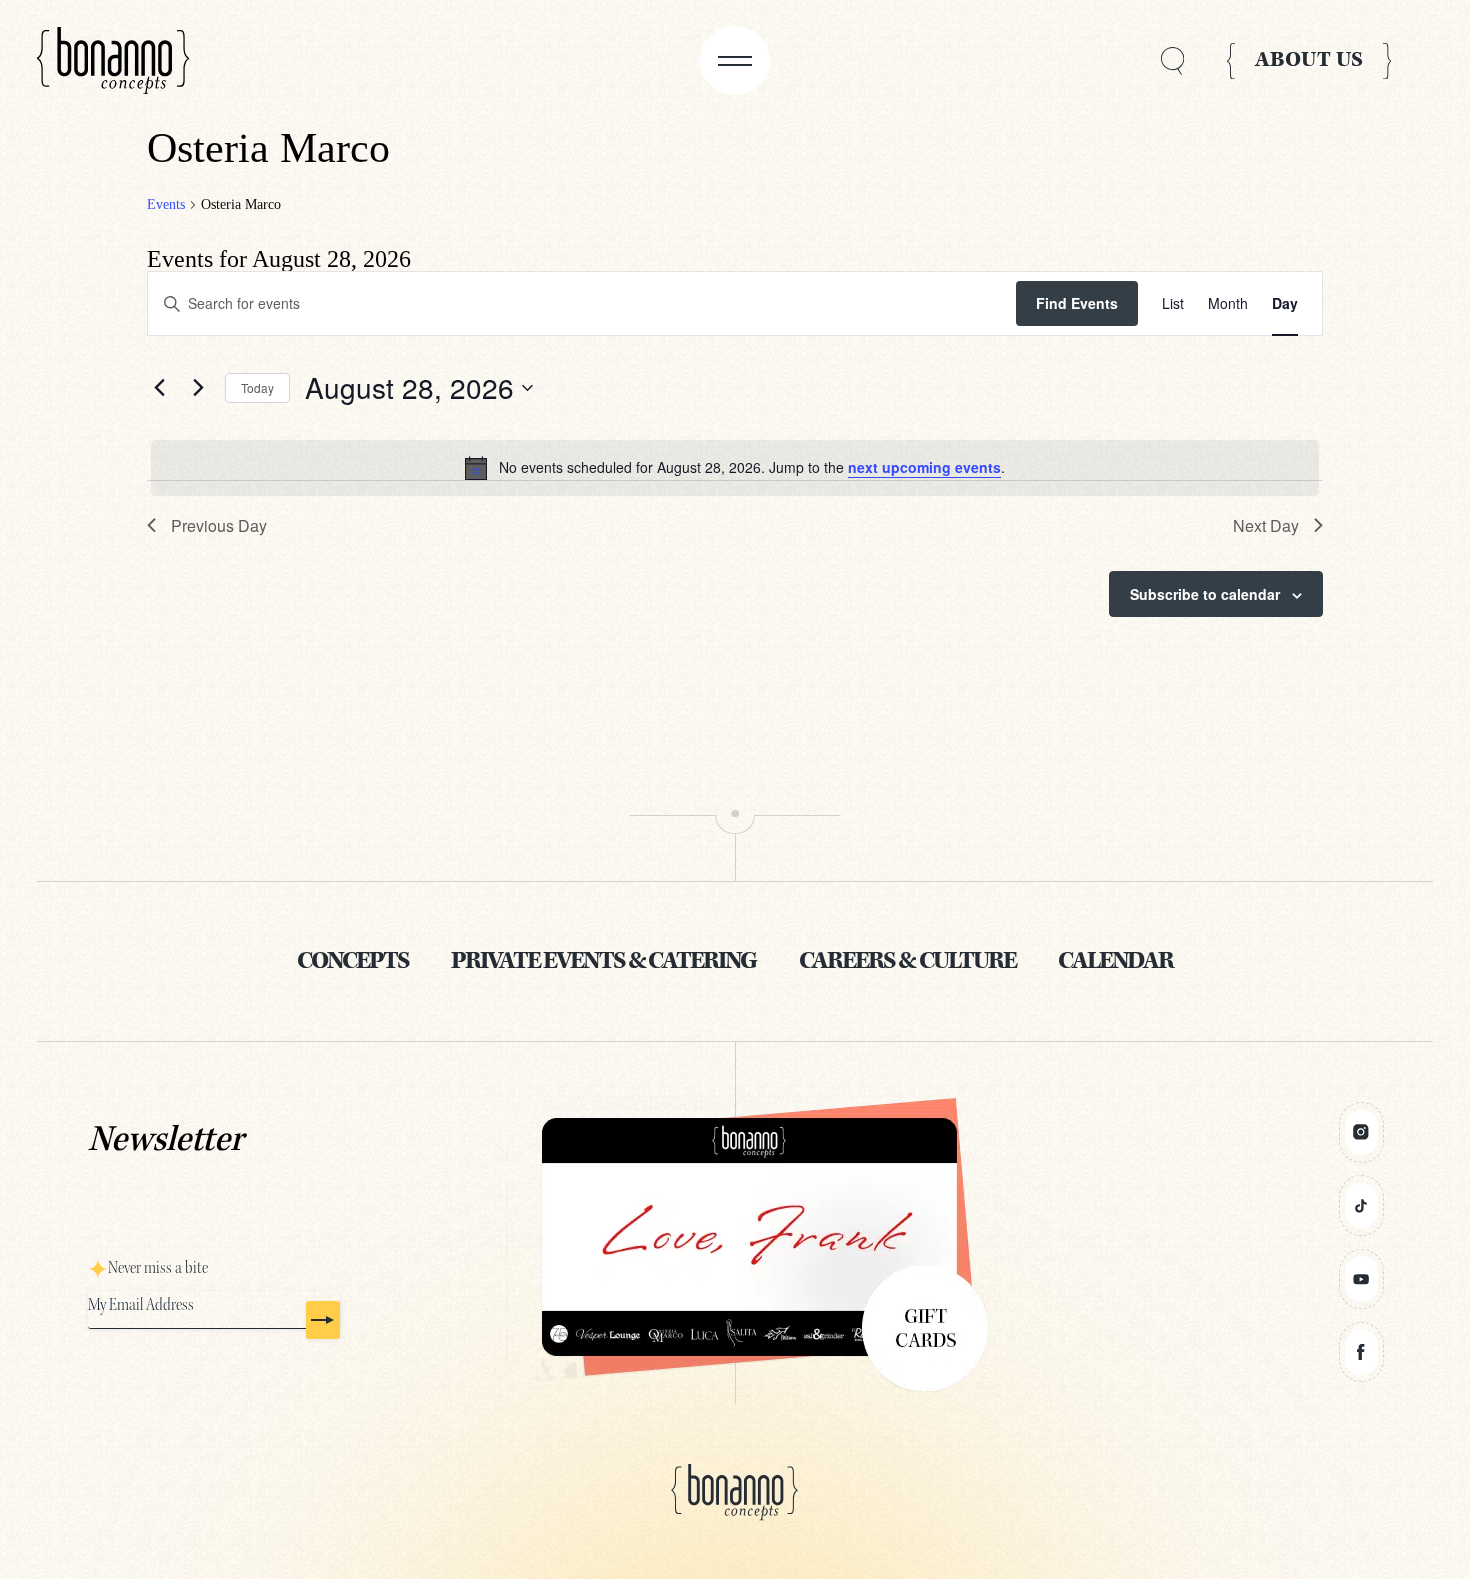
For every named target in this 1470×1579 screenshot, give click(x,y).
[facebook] (1361, 1352)
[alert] (735, 468)
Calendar (1115, 962)
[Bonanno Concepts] (113, 61)
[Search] (1172, 60)
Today (257, 387)
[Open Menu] (734, 60)
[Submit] (323, 1320)
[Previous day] (159, 388)
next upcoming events (924, 467)
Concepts (353, 962)
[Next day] (198, 388)
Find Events (1077, 303)
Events (166, 204)
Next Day (1266, 525)
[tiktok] (1361, 1205)
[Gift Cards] (735, 1238)
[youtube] (1361, 1279)
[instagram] (1361, 1132)
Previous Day (219, 525)
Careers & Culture (907, 962)
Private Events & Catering (603, 962)
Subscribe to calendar (1205, 594)
